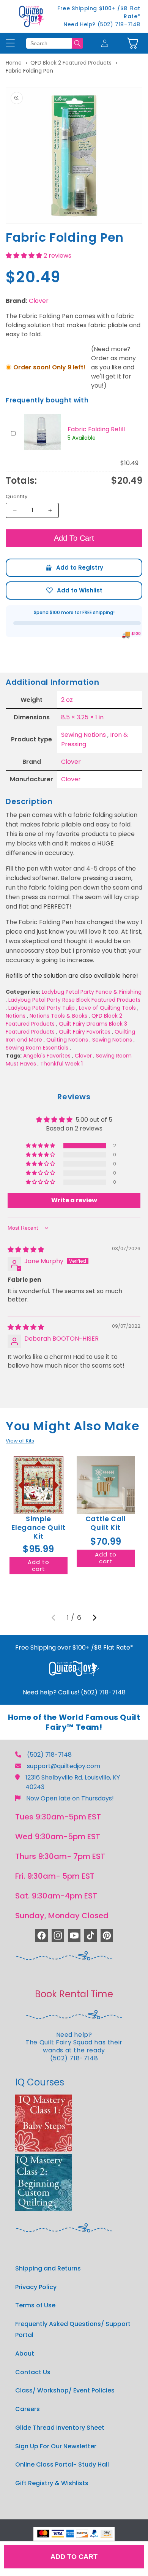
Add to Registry (74, 568)
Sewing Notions (83, 735)
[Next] (94, 1618)
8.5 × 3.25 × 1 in (82, 717)
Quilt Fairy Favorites (85, 1032)
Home (14, 63)
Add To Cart (74, 538)
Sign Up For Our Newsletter (56, 2446)
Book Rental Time (74, 1994)
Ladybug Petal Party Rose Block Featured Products (74, 1000)
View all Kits (20, 1441)
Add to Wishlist (74, 591)
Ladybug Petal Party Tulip (42, 1008)
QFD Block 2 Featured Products (71, 63)
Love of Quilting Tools (107, 1008)
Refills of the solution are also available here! (72, 976)
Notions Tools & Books (58, 1016)
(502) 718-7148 (49, 1755)
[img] (26, 1250)
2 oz (67, 700)
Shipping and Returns (48, 2268)
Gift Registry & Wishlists (52, 2483)
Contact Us (33, 2372)
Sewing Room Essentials (37, 1048)
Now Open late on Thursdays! (70, 1798)
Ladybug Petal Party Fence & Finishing (92, 992)
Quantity (17, 496)
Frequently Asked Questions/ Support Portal (73, 2329)
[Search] (77, 43)
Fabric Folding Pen (29, 71)
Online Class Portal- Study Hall (62, 2464)
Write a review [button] (74, 1200)
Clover (39, 301)
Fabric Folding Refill (96, 429)
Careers (28, 2409)
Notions (16, 1016)
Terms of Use (35, 2305)
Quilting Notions (67, 1040)
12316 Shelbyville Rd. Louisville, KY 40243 (73, 1782)
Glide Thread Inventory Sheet (60, 2428)
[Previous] (54, 1618)
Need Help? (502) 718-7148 (102, 24)
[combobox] (49, 43)
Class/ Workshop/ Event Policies (65, 2390)
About (25, 2354)
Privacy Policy (36, 2287)
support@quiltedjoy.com (64, 1766)
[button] (133, 43)
